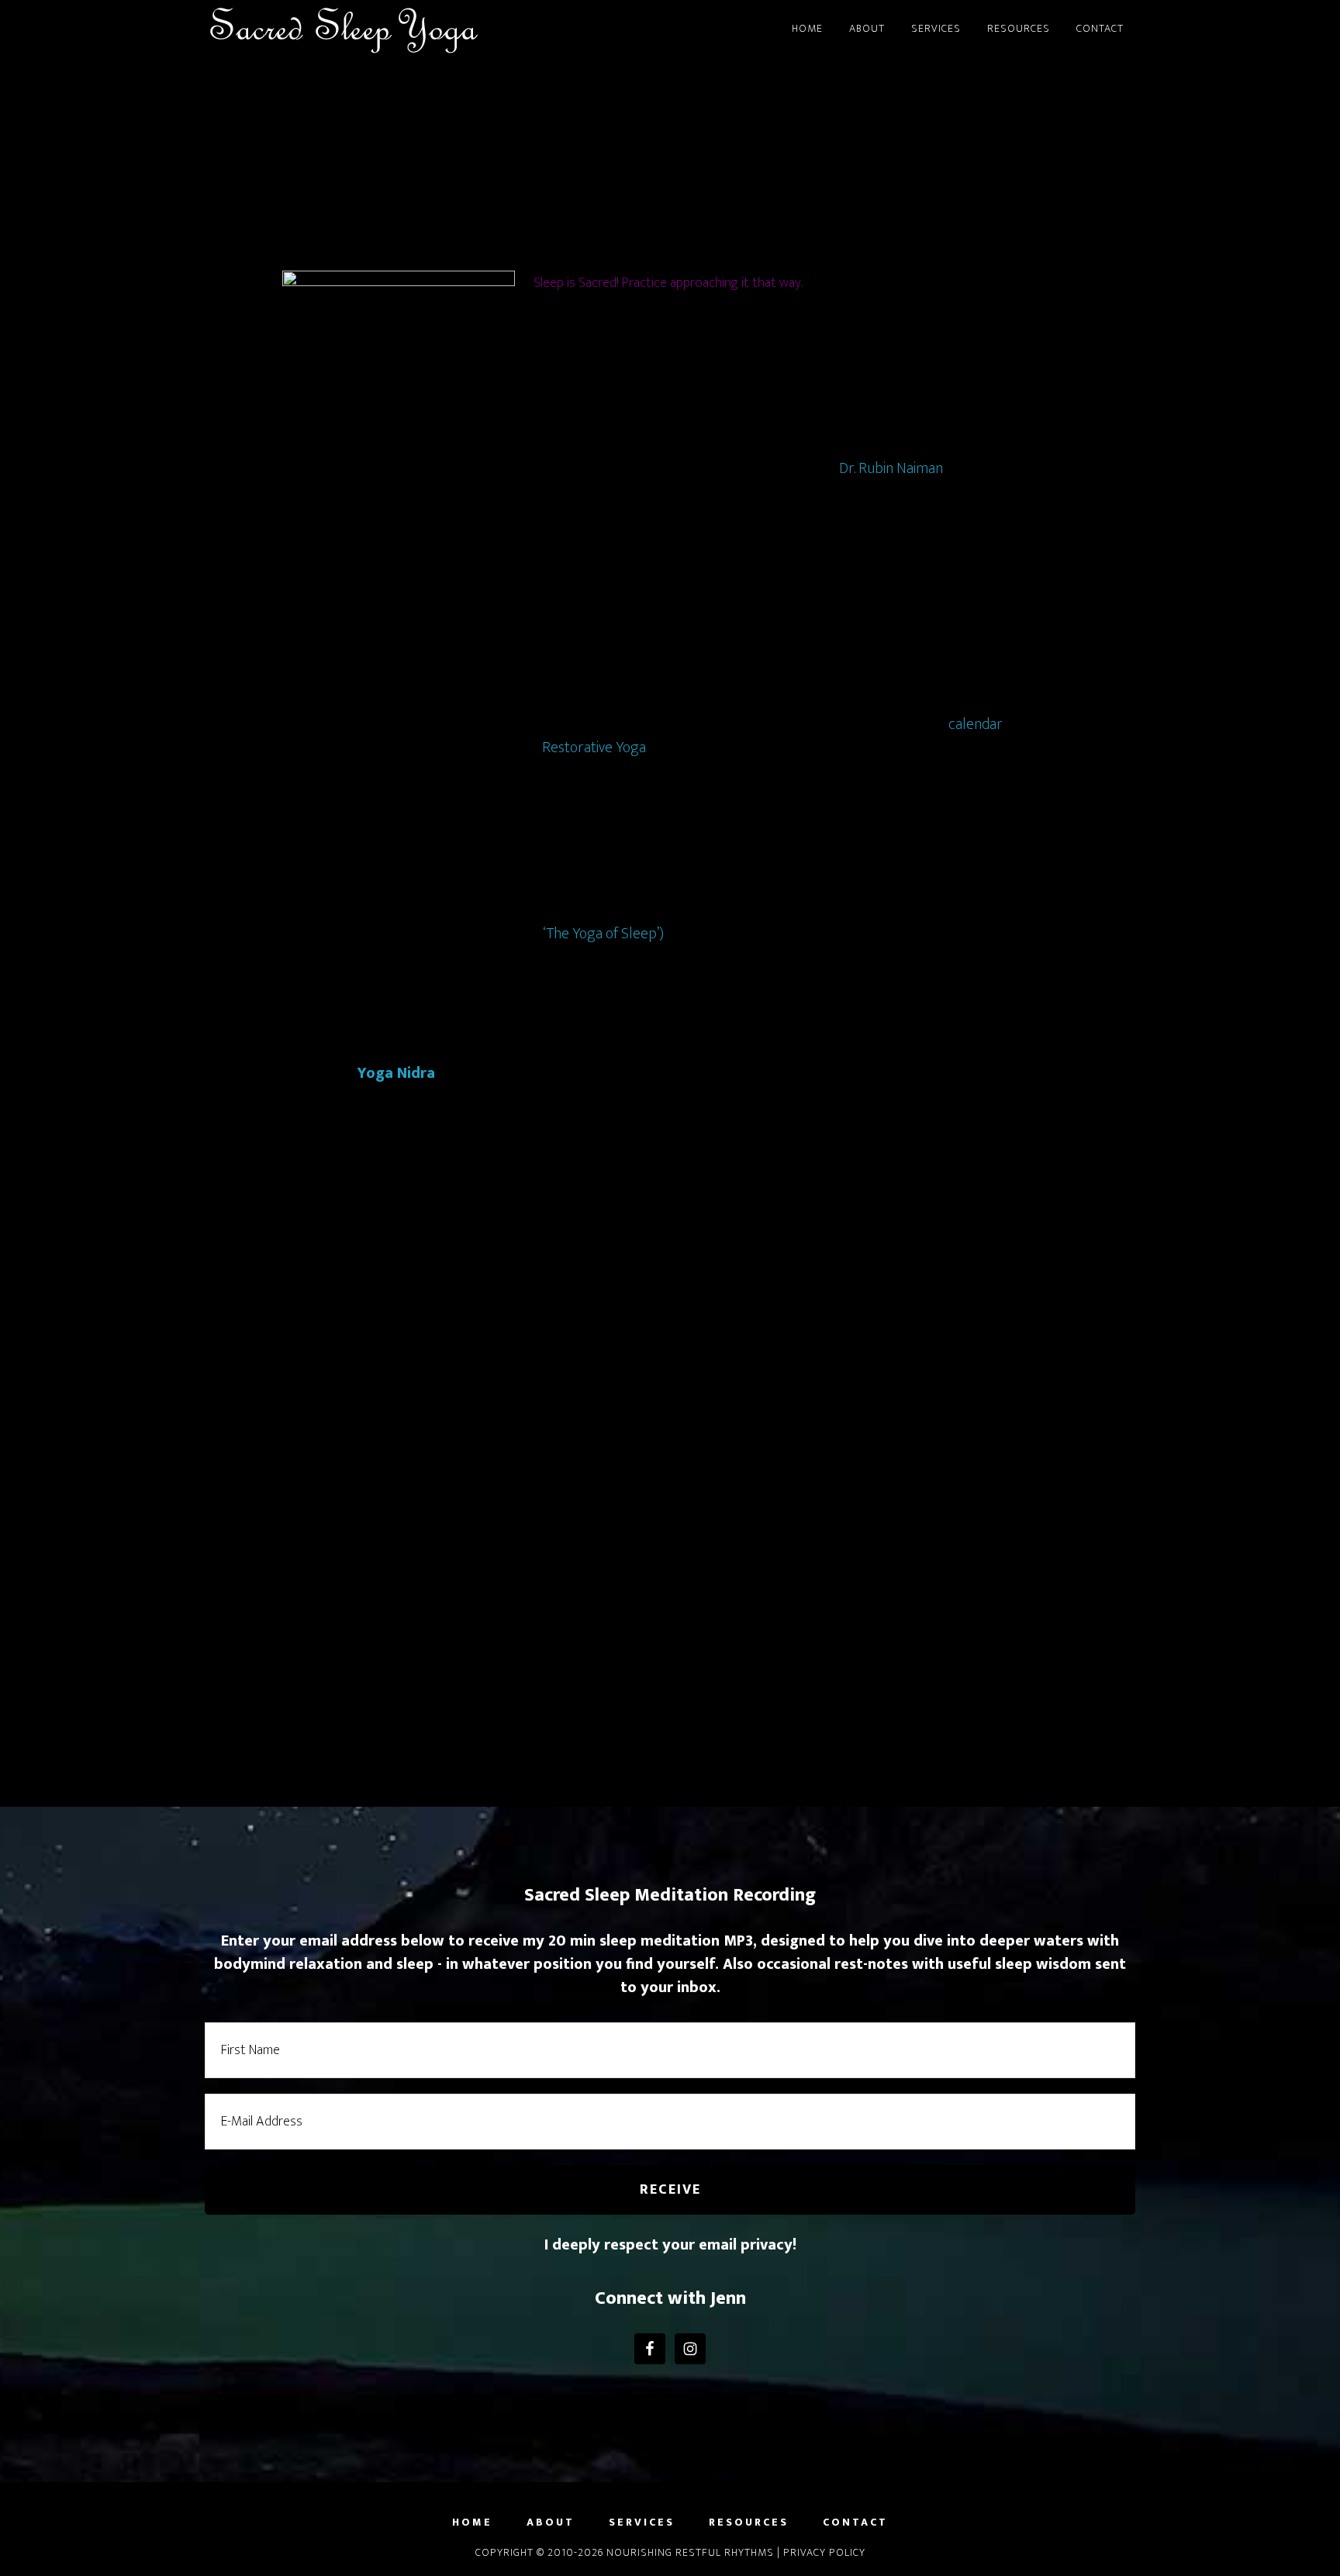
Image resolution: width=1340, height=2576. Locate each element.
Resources (749, 2522)
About (551, 2522)
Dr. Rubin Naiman (891, 468)
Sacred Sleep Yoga (344, 29)
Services (642, 2522)
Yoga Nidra (396, 1073)
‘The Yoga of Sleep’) (603, 934)
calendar (975, 724)
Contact (855, 2522)
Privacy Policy (824, 2552)
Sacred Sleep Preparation (670, 154)
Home (472, 2522)
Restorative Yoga (594, 748)
